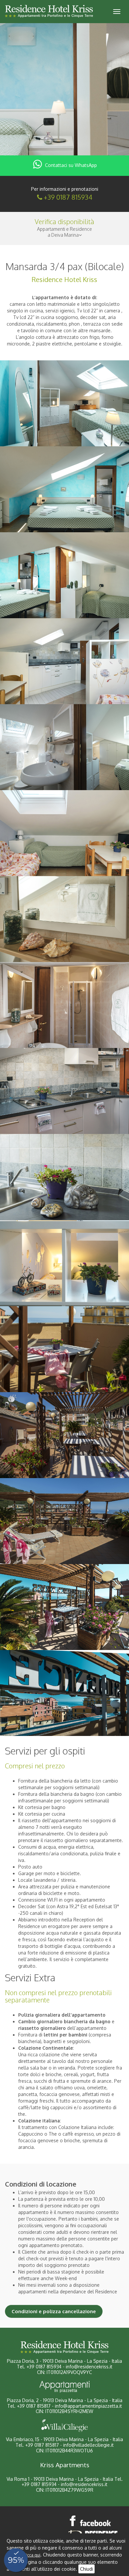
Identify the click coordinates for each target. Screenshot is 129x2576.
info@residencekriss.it (89, 2367)
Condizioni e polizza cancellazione (54, 2311)
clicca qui (32, 2555)
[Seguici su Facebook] (91, 2521)
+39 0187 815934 (68, 197)
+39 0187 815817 (34, 2406)
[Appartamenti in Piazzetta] (64, 2387)
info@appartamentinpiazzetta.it (88, 2406)
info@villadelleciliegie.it (88, 2445)
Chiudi (86, 2569)
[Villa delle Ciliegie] (64, 2426)
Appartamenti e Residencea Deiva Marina (64, 232)
